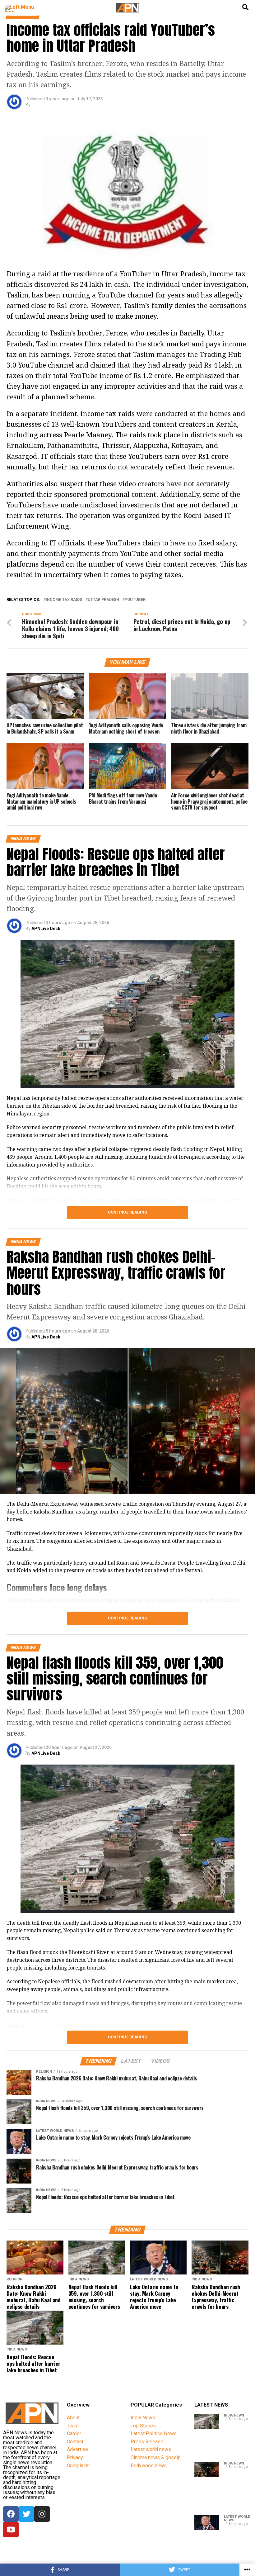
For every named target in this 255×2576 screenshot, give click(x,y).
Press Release (147, 2442)
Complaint (78, 2466)
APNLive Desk (46, 929)
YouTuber (135, 600)
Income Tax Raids (64, 600)
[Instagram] (42, 2514)
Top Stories (143, 2426)
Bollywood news (149, 2466)
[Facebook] (11, 2514)
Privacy (75, 2457)
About (73, 2418)
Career (74, 2433)
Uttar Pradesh (103, 600)
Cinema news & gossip (156, 2457)
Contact (75, 2442)
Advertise (77, 2449)
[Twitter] (26, 2514)
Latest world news (151, 2449)
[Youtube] (11, 2530)
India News (143, 2418)
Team (73, 2426)
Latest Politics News (154, 2433)
